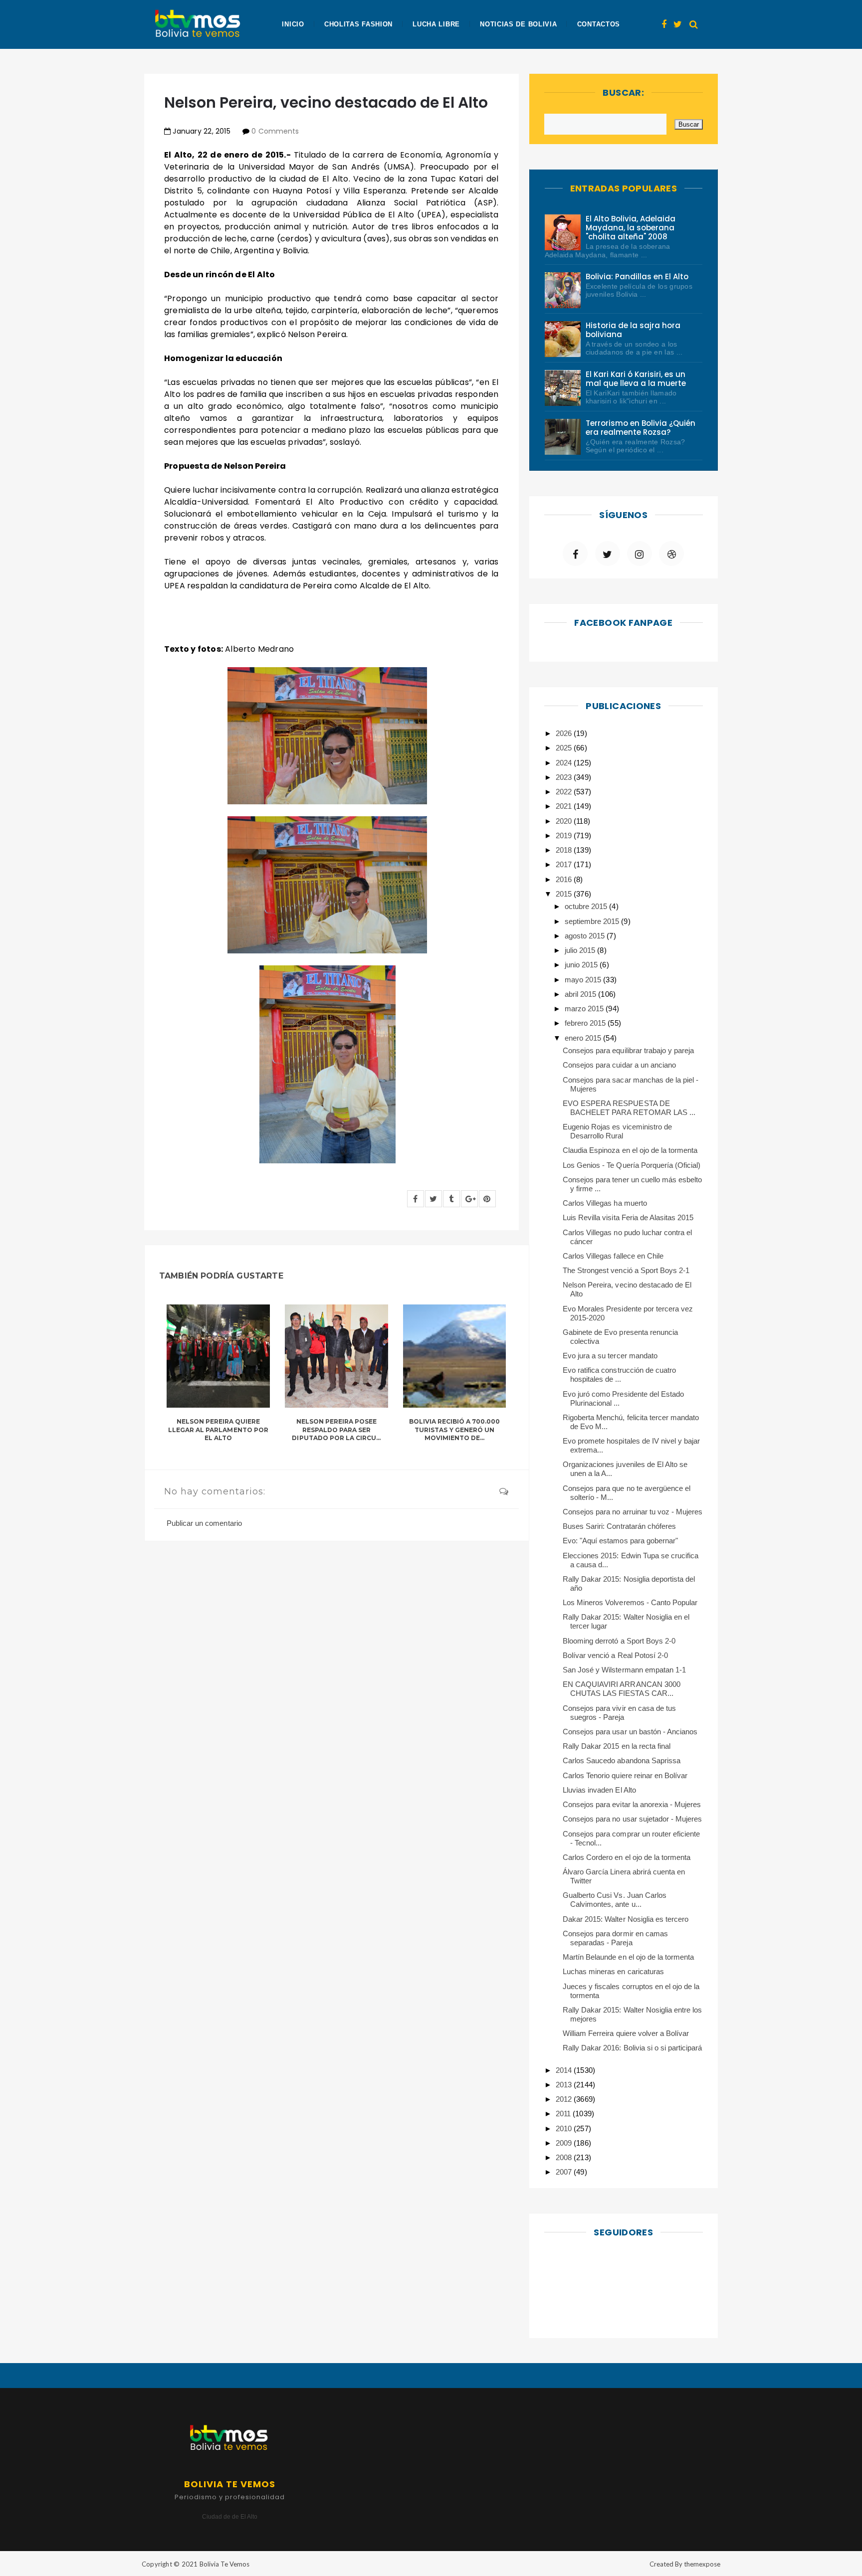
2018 (565, 850)
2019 (565, 835)
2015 (565, 894)
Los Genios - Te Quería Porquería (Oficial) (632, 1165)
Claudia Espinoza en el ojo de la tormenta (630, 1150)
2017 (565, 864)
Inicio (293, 24)
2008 (565, 2157)
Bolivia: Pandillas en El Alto (637, 276)
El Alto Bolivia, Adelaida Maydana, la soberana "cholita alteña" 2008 (631, 228)
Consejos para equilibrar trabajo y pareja (628, 1050)
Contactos (599, 24)
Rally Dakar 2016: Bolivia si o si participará (632, 2048)
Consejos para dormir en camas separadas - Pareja (615, 1938)
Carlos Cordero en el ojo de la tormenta (627, 1857)
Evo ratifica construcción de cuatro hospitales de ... (619, 1375)
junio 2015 (582, 965)
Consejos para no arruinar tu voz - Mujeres (633, 1512)
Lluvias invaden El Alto (599, 1790)
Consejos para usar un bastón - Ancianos (630, 1732)
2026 (565, 733)
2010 (565, 2128)
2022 (565, 792)
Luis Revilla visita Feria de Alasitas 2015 (628, 1217)
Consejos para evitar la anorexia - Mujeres (632, 1804)
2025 (565, 748)
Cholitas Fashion (358, 24)
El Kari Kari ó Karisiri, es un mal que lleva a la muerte (636, 379)
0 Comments (275, 131)
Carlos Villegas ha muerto (605, 1203)
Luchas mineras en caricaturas (613, 1971)
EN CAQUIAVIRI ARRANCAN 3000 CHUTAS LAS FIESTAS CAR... (622, 1689)
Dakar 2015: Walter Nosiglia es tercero (626, 1919)
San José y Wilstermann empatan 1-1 (624, 1670)
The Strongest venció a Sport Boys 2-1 (626, 1270)
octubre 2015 (587, 906)
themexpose (702, 2564)
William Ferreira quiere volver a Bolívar (626, 2033)
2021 (565, 806)
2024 (565, 763)
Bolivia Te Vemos (224, 2564)
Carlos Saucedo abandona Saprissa (622, 1760)
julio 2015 (581, 950)
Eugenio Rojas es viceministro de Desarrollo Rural (617, 1131)
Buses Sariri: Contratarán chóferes (619, 1526)
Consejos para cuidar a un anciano (619, 1065)
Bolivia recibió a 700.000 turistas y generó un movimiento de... (455, 1430)
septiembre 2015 (593, 921)
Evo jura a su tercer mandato (610, 1356)
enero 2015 (584, 1038)
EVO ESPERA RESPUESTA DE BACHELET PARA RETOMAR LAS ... (629, 1108)
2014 (565, 2070)
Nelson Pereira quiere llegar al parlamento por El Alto (218, 1430)
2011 (564, 2114)
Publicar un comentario (204, 1523)
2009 (565, 2143)
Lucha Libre (436, 24)
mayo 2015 (584, 980)
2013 (565, 2085)
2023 (565, 777)
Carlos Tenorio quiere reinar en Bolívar (625, 1775)
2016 (565, 879)
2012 (565, 2099)
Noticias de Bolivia (518, 24)
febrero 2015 (586, 1023)
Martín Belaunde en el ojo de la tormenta (628, 1957)
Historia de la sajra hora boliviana (633, 330)
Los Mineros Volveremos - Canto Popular (630, 1602)
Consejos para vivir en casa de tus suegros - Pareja (619, 1713)
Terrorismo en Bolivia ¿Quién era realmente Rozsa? (641, 428)
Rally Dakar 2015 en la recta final (617, 1746)
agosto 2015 (586, 936)
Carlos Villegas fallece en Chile (613, 1256)
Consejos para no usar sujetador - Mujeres (632, 1819)
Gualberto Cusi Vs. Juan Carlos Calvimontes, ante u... (615, 1900)
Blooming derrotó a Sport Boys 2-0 (619, 1641)
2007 (565, 2172)
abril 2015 (581, 994)
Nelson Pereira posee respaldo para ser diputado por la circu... (336, 1430)
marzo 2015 (585, 1009)
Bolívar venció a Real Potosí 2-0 (615, 1655)
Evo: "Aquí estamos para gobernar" (620, 1541)
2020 (565, 821)
